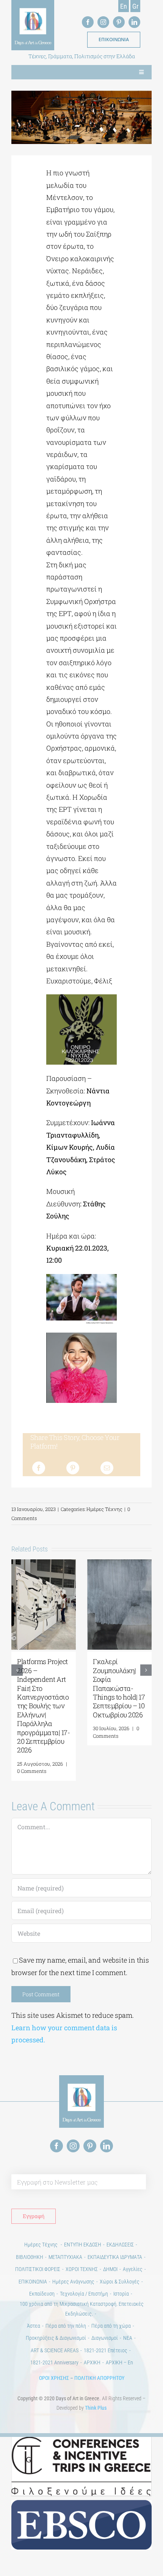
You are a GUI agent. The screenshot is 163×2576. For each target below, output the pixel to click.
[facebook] (88, 22)
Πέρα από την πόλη (66, 2326)
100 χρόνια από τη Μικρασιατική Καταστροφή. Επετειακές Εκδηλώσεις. (82, 2309)
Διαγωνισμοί (105, 2338)
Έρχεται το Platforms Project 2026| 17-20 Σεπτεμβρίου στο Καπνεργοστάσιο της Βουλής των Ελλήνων (43, 1688)
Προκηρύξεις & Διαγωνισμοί (56, 2338)
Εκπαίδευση (42, 2294)
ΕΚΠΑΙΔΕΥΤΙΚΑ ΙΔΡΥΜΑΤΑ (115, 2257)
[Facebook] (39, 1468)
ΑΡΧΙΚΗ (92, 2362)
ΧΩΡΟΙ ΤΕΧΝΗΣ (82, 2269)
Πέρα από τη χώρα (111, 2326)
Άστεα (34, 2326)
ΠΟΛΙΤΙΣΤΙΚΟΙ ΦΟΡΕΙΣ (38, 2269)
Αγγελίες (133, 2269)
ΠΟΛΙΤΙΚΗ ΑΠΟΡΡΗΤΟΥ (99, 2378)
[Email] (107, 1468)
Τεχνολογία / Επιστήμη (84, 2294)
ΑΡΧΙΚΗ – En (119, 2362)
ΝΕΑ (128, 2338)
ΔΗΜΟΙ (110, 2269)
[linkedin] (134, 22)
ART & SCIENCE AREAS (55, 2350)
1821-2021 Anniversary (54, 2362)
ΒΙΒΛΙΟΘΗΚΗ (30, 2257)
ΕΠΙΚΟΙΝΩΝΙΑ (33, 2282)
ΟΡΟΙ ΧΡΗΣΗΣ (54, 2378)
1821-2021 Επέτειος (106, 2350)
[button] (17, 1670)
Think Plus (96, 2408)
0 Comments (40, 1732)
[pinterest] (119, 22)
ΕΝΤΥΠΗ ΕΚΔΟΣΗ (83, 2245)
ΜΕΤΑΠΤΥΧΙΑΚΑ (65, 2257)
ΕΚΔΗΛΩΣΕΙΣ (120, 2245)
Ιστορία (121, 2294)
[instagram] (103, 22)
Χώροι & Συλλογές (120, 2282)
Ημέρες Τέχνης (104, 1509)
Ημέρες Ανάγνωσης (73, 2282)
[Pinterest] (73, 1468)
